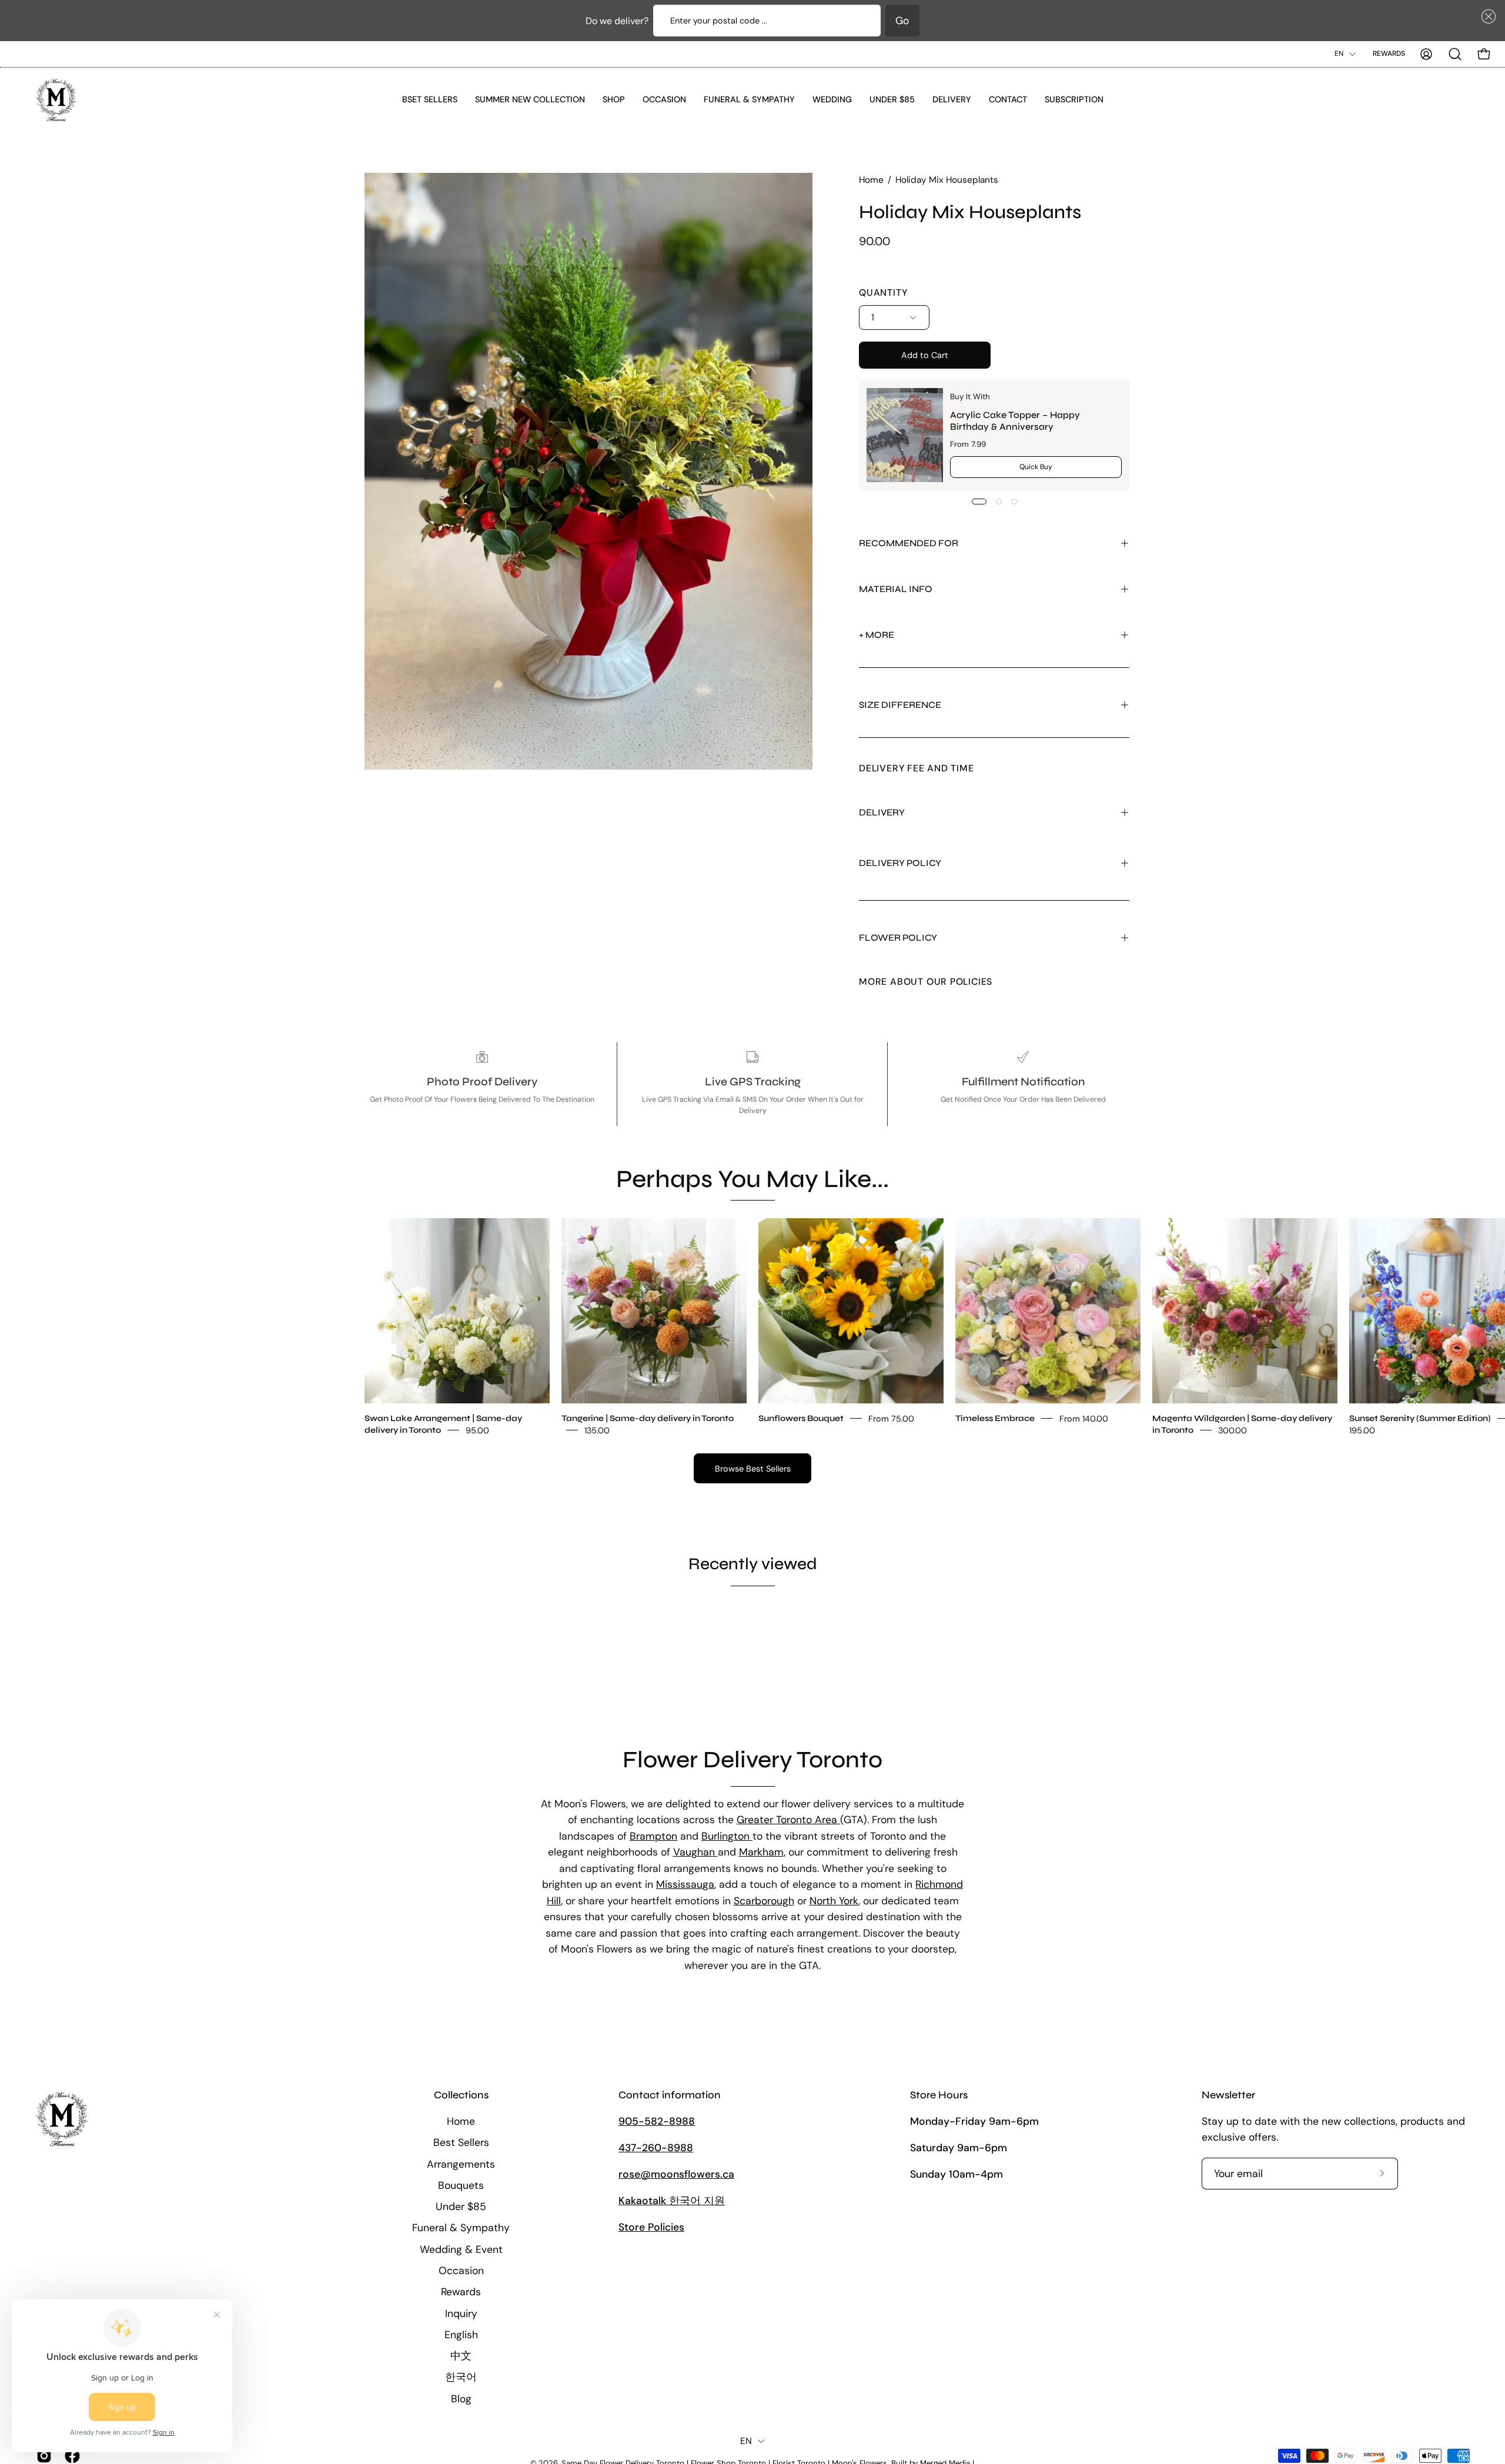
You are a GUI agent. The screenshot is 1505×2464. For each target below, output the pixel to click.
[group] (752, 1327)
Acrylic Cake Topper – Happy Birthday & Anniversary (1015, 420)
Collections (461, 2095)
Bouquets (461, 2185)
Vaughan (695, 1852)
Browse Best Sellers (753, 1469)
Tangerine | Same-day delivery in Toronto (648, 1418)
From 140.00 (1084, 1419)
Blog (461, 2398)
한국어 (461, 2377)
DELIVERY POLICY (900, 863)
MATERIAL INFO (896, 589)
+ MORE (877, 635)
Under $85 (461, 2206)
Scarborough (764, 1901)
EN (1339, 54)
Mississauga (685, 1884)
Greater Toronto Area (788, 1820)
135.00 (597, 1430)
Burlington (727, 1836)
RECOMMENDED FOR (909, 543)
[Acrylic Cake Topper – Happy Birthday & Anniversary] (905, 435)
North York (834, 1901)
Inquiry (461, 2313)
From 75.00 (891, 1419)
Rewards (1389, 54)
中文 (461, 2356)
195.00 (1362, 1430)
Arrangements (461, 2164)
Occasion (461, 2271)
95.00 (477, 1430)
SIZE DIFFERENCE (900, 705)
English (461, 2334)
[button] (1486, 16)
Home (871, 180)
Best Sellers (461, 2142)
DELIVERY (882, 812)
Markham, (762, 1852)
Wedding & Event (461, 2249)
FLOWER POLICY (898, 937)
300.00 (1233, 1430)
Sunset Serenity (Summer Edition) (1420, 1418)
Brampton (653, 1836)
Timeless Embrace (995, 1418)
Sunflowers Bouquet (801, 1418)
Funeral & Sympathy (461, 2228)
